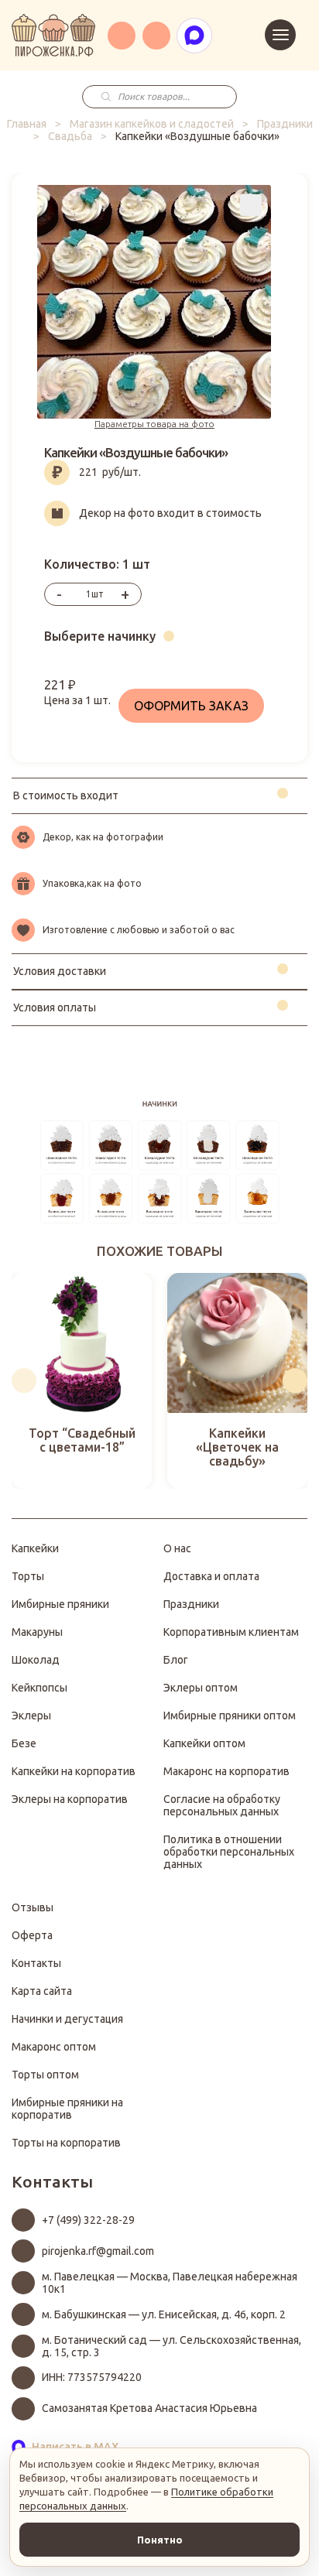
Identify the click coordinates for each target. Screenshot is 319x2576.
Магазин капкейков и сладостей (152, 124)
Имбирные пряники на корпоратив (67, 2109)
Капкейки (35, 1548)
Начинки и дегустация (67, 2019)
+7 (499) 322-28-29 (88, 2220)
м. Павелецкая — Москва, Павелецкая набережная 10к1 (170, 2283)
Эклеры (31, 1716)
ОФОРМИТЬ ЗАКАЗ (191, 706)
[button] (24, 1380)
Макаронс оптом (54, 2047)
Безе (24, 1743)
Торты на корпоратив (66, 2143)
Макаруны (37, 1632)
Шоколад (36, 1660)
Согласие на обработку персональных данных (222, 1805)
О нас (177, 1548)
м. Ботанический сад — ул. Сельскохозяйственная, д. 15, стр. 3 (172, 2346)
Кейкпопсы (39, 1688)
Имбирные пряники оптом (230, 1716)
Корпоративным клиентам (231, 1632)
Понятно (160, 2540)
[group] (82, 1381)
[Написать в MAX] (194, 36)
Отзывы (33, 1907)
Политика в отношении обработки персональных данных (229, 1852)
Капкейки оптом (204, 1743)
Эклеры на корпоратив (70, 1799)
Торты (28, 1576)
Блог (176, 1660)
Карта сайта (42, 1991)
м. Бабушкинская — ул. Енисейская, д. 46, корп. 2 (164, 2314)
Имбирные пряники (60, 1604)
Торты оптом (45, 2075)
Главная (27, 124)
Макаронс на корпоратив (226, 1771)
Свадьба (70, 136)
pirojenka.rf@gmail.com (98, 2251)
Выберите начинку (100, 636)
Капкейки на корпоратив (74, 1771)
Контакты (36, 1963)
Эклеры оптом (201, 1688)
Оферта (32, 1935)
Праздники (285, 124)
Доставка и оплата (211, 1576)
